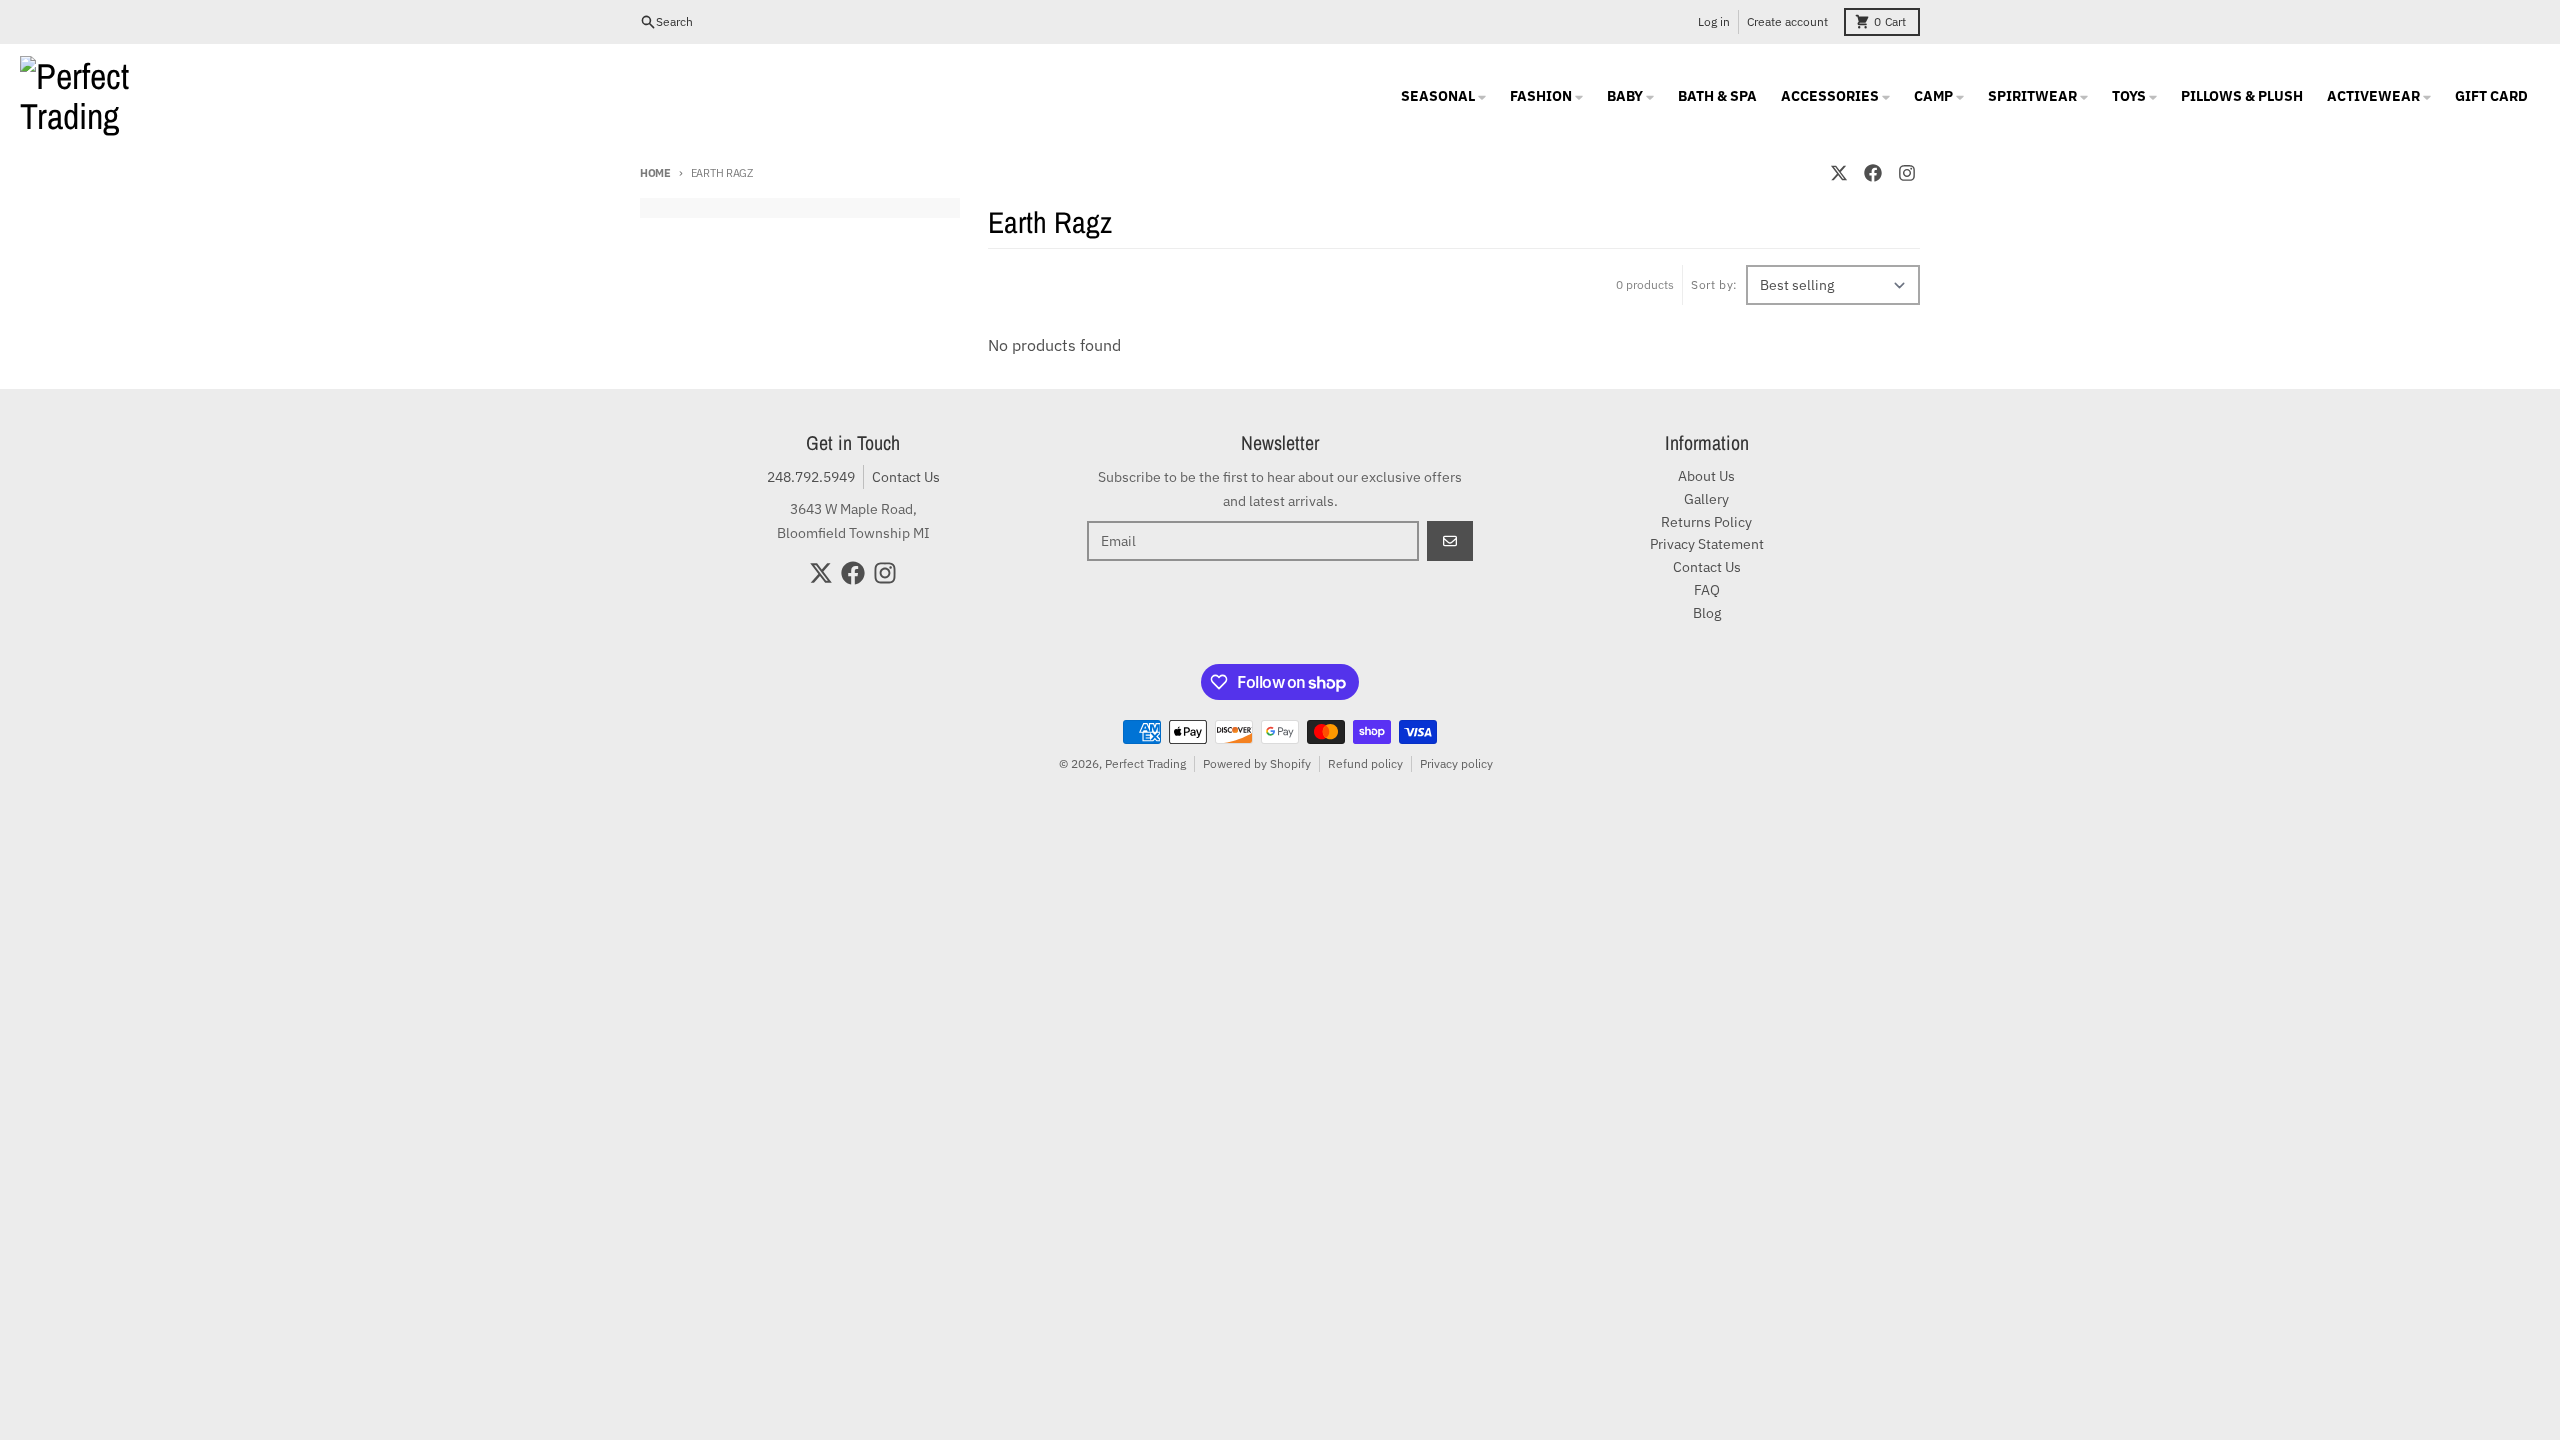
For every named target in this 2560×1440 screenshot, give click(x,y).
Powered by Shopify (1257, 763)
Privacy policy (1456, 763)
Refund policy (1365, 763)
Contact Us (906, 477)
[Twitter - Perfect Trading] (1839, 173)
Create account (1787, 21)
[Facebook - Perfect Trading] (1873, 173)
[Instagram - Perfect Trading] (1907, 173)
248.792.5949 (811, 477)
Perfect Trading (1145, 763)
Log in (1714, 21)
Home (655, 173)
